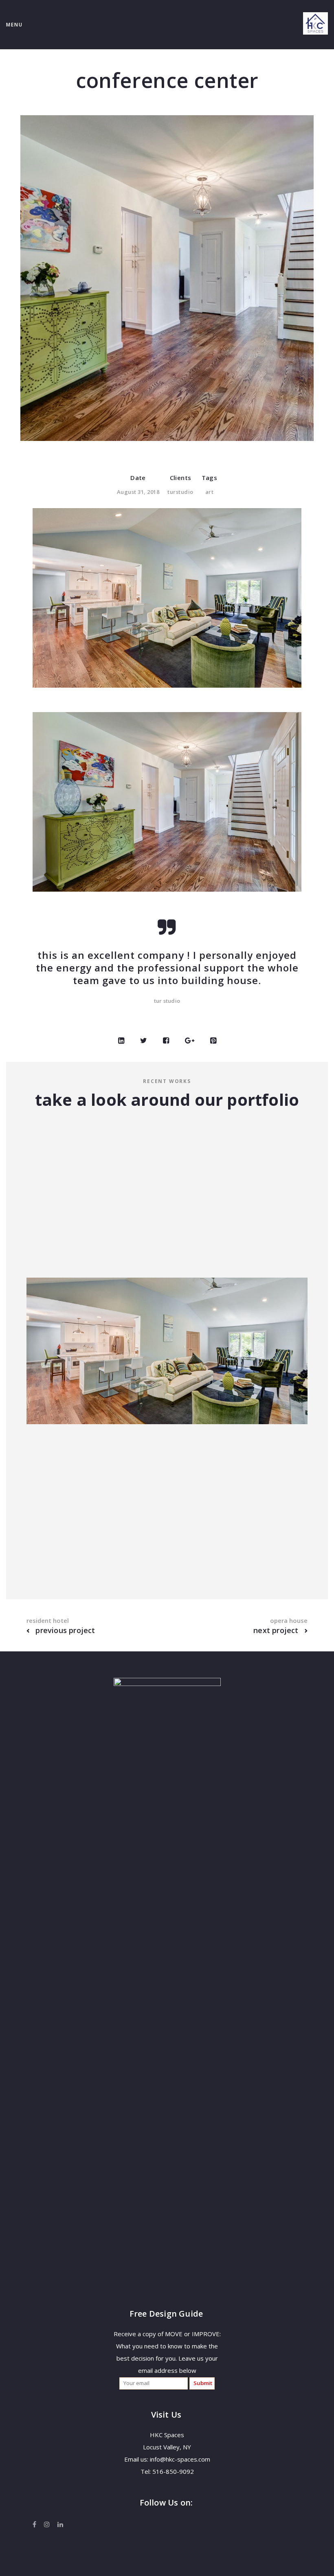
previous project (64, 1630)
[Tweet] (144, 1041)
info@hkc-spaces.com (180, 2459)
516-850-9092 (173, 2471)
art (210, 492)
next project (277, 1630)
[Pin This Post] (213, 1041)
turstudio (180, 492)
